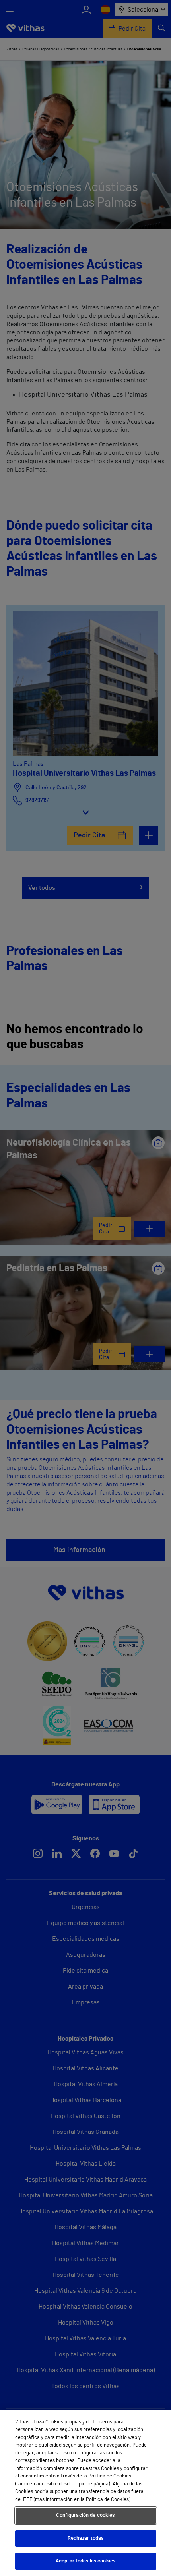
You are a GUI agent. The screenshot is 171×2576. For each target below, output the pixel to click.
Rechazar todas (86, 2538)
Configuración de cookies (85, 2515)
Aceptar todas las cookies (85, 2561)
